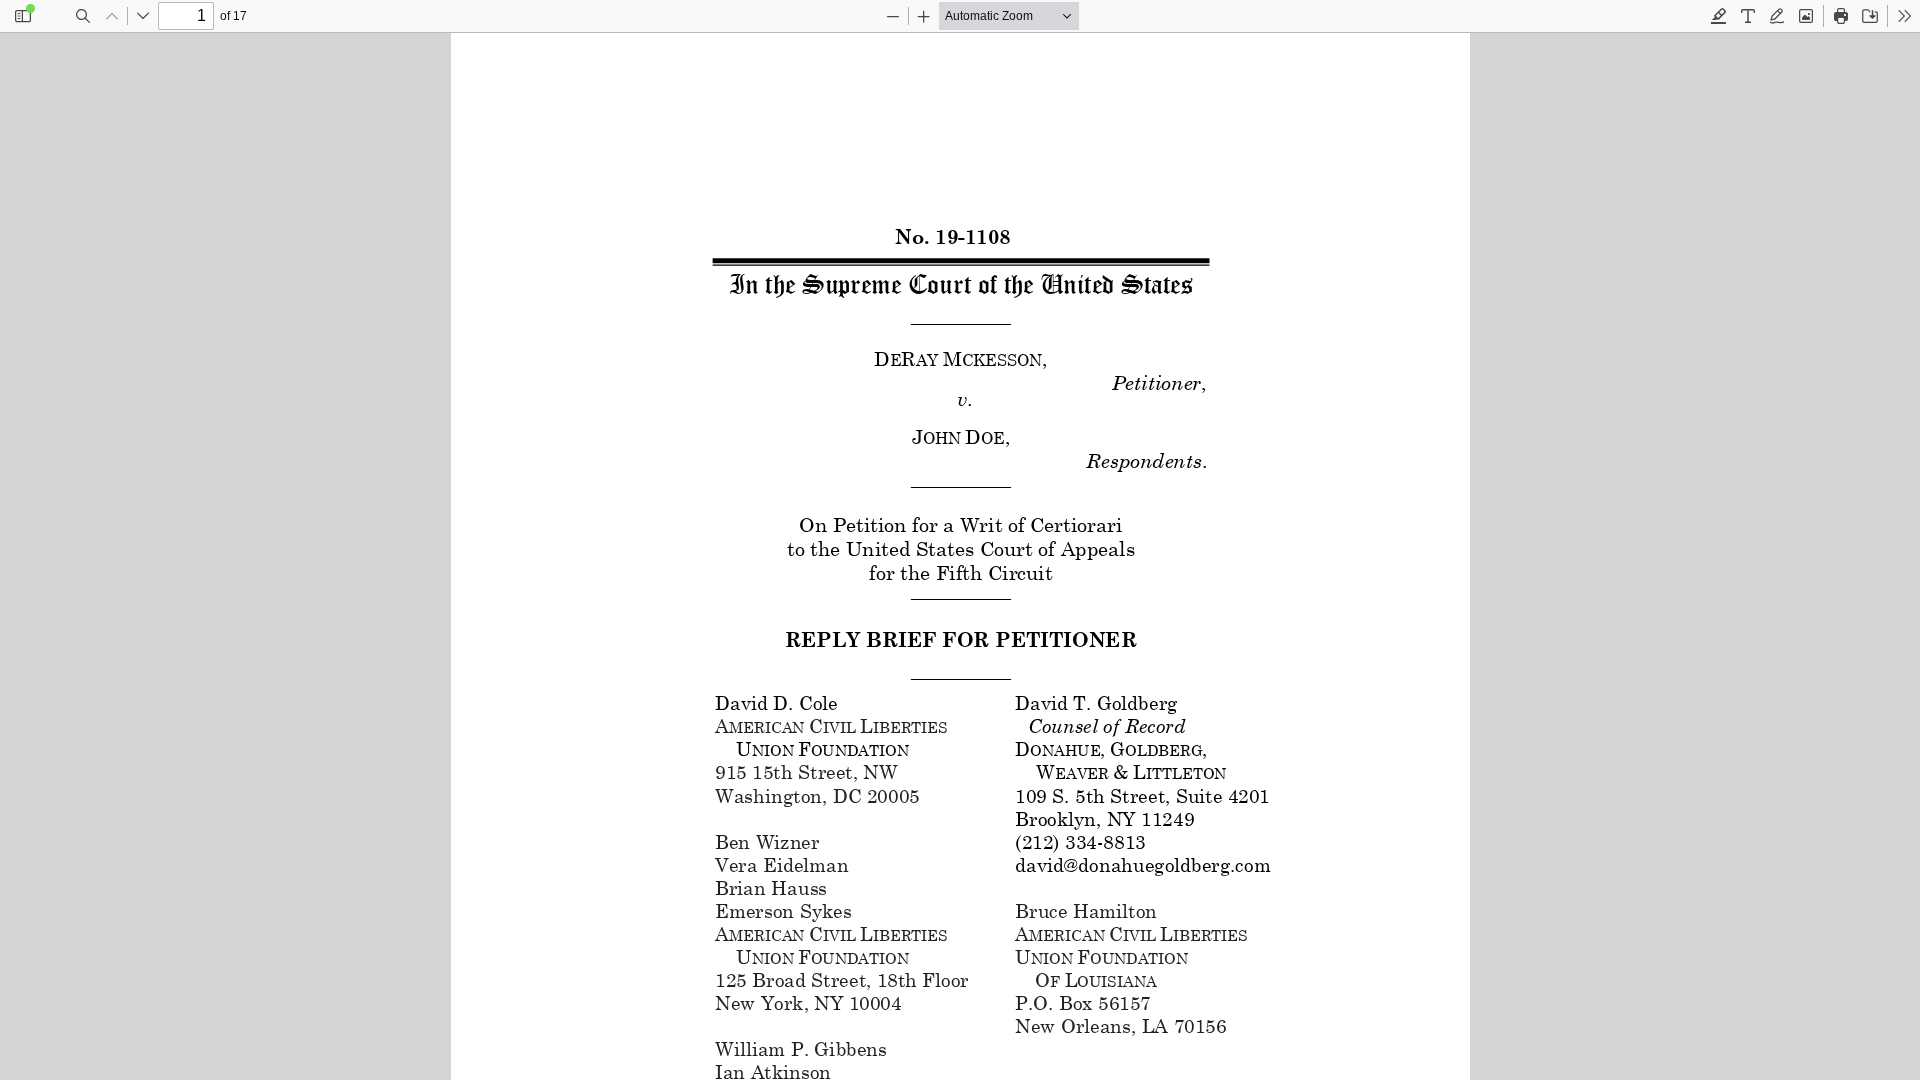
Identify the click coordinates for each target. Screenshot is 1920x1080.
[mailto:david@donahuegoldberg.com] (1141, 864)
